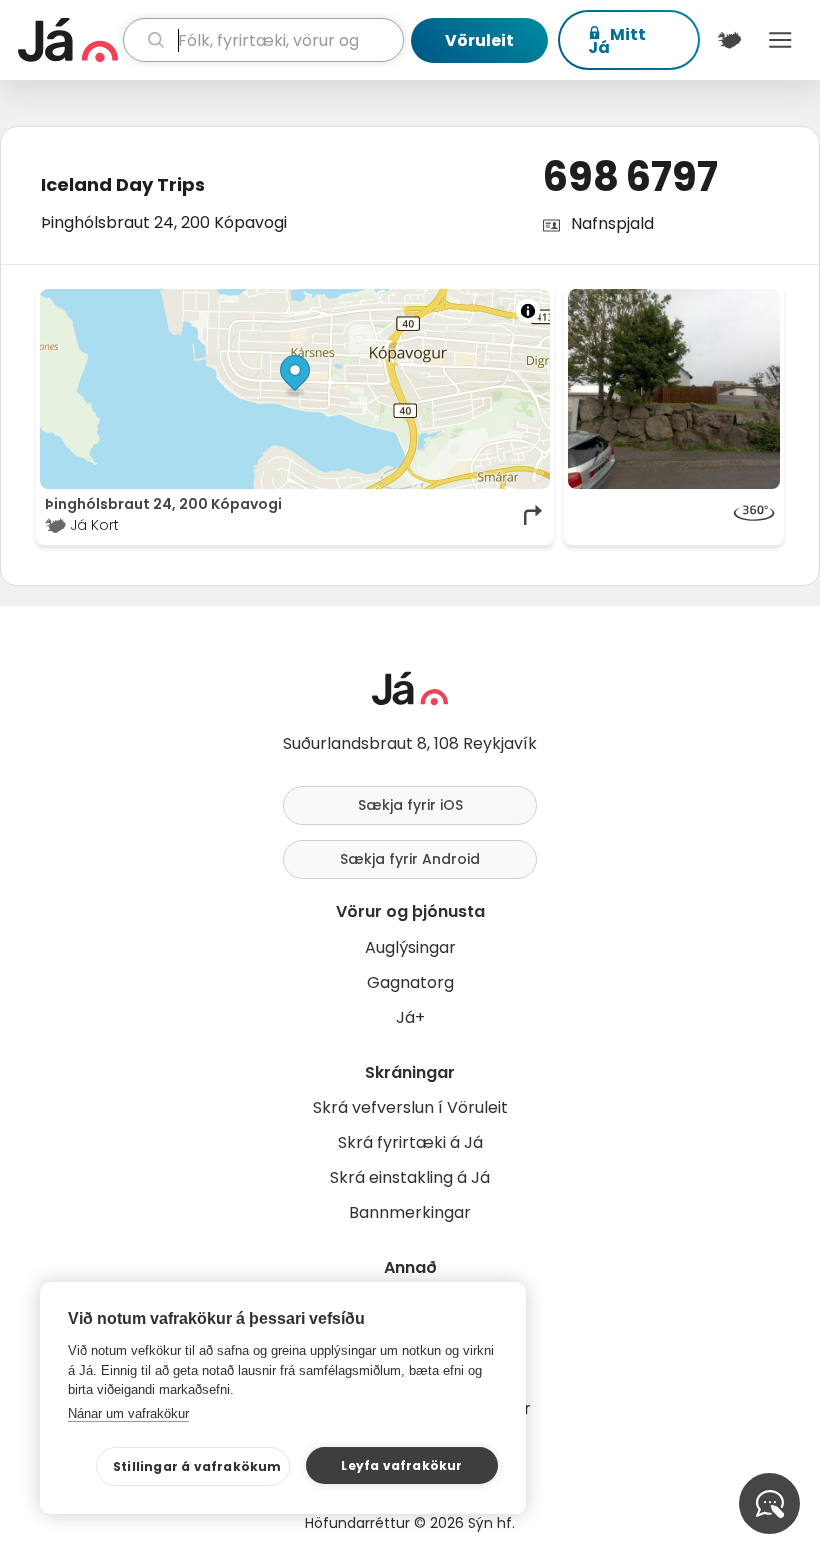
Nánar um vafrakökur (128, 1413)
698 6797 (630, 177)
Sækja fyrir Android (410, 859)
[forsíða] (68, 40)
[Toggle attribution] (528, 311)
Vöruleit (479, 40)
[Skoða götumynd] (674, 515)
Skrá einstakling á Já (410, 1177)
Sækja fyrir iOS (410, 805)
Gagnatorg (410, 982)
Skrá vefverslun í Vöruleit (410, 1107)
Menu (780, 40)
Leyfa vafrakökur (401, 1465)
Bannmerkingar (410, 1212)
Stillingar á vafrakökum (197, 1466)
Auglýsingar (410, 947)
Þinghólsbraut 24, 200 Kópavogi (164, 222)
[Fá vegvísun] (534, 515)
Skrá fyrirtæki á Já (410, 1142)
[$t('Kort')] (729, 40)
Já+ (410, 1017)
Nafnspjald (612, 223)
